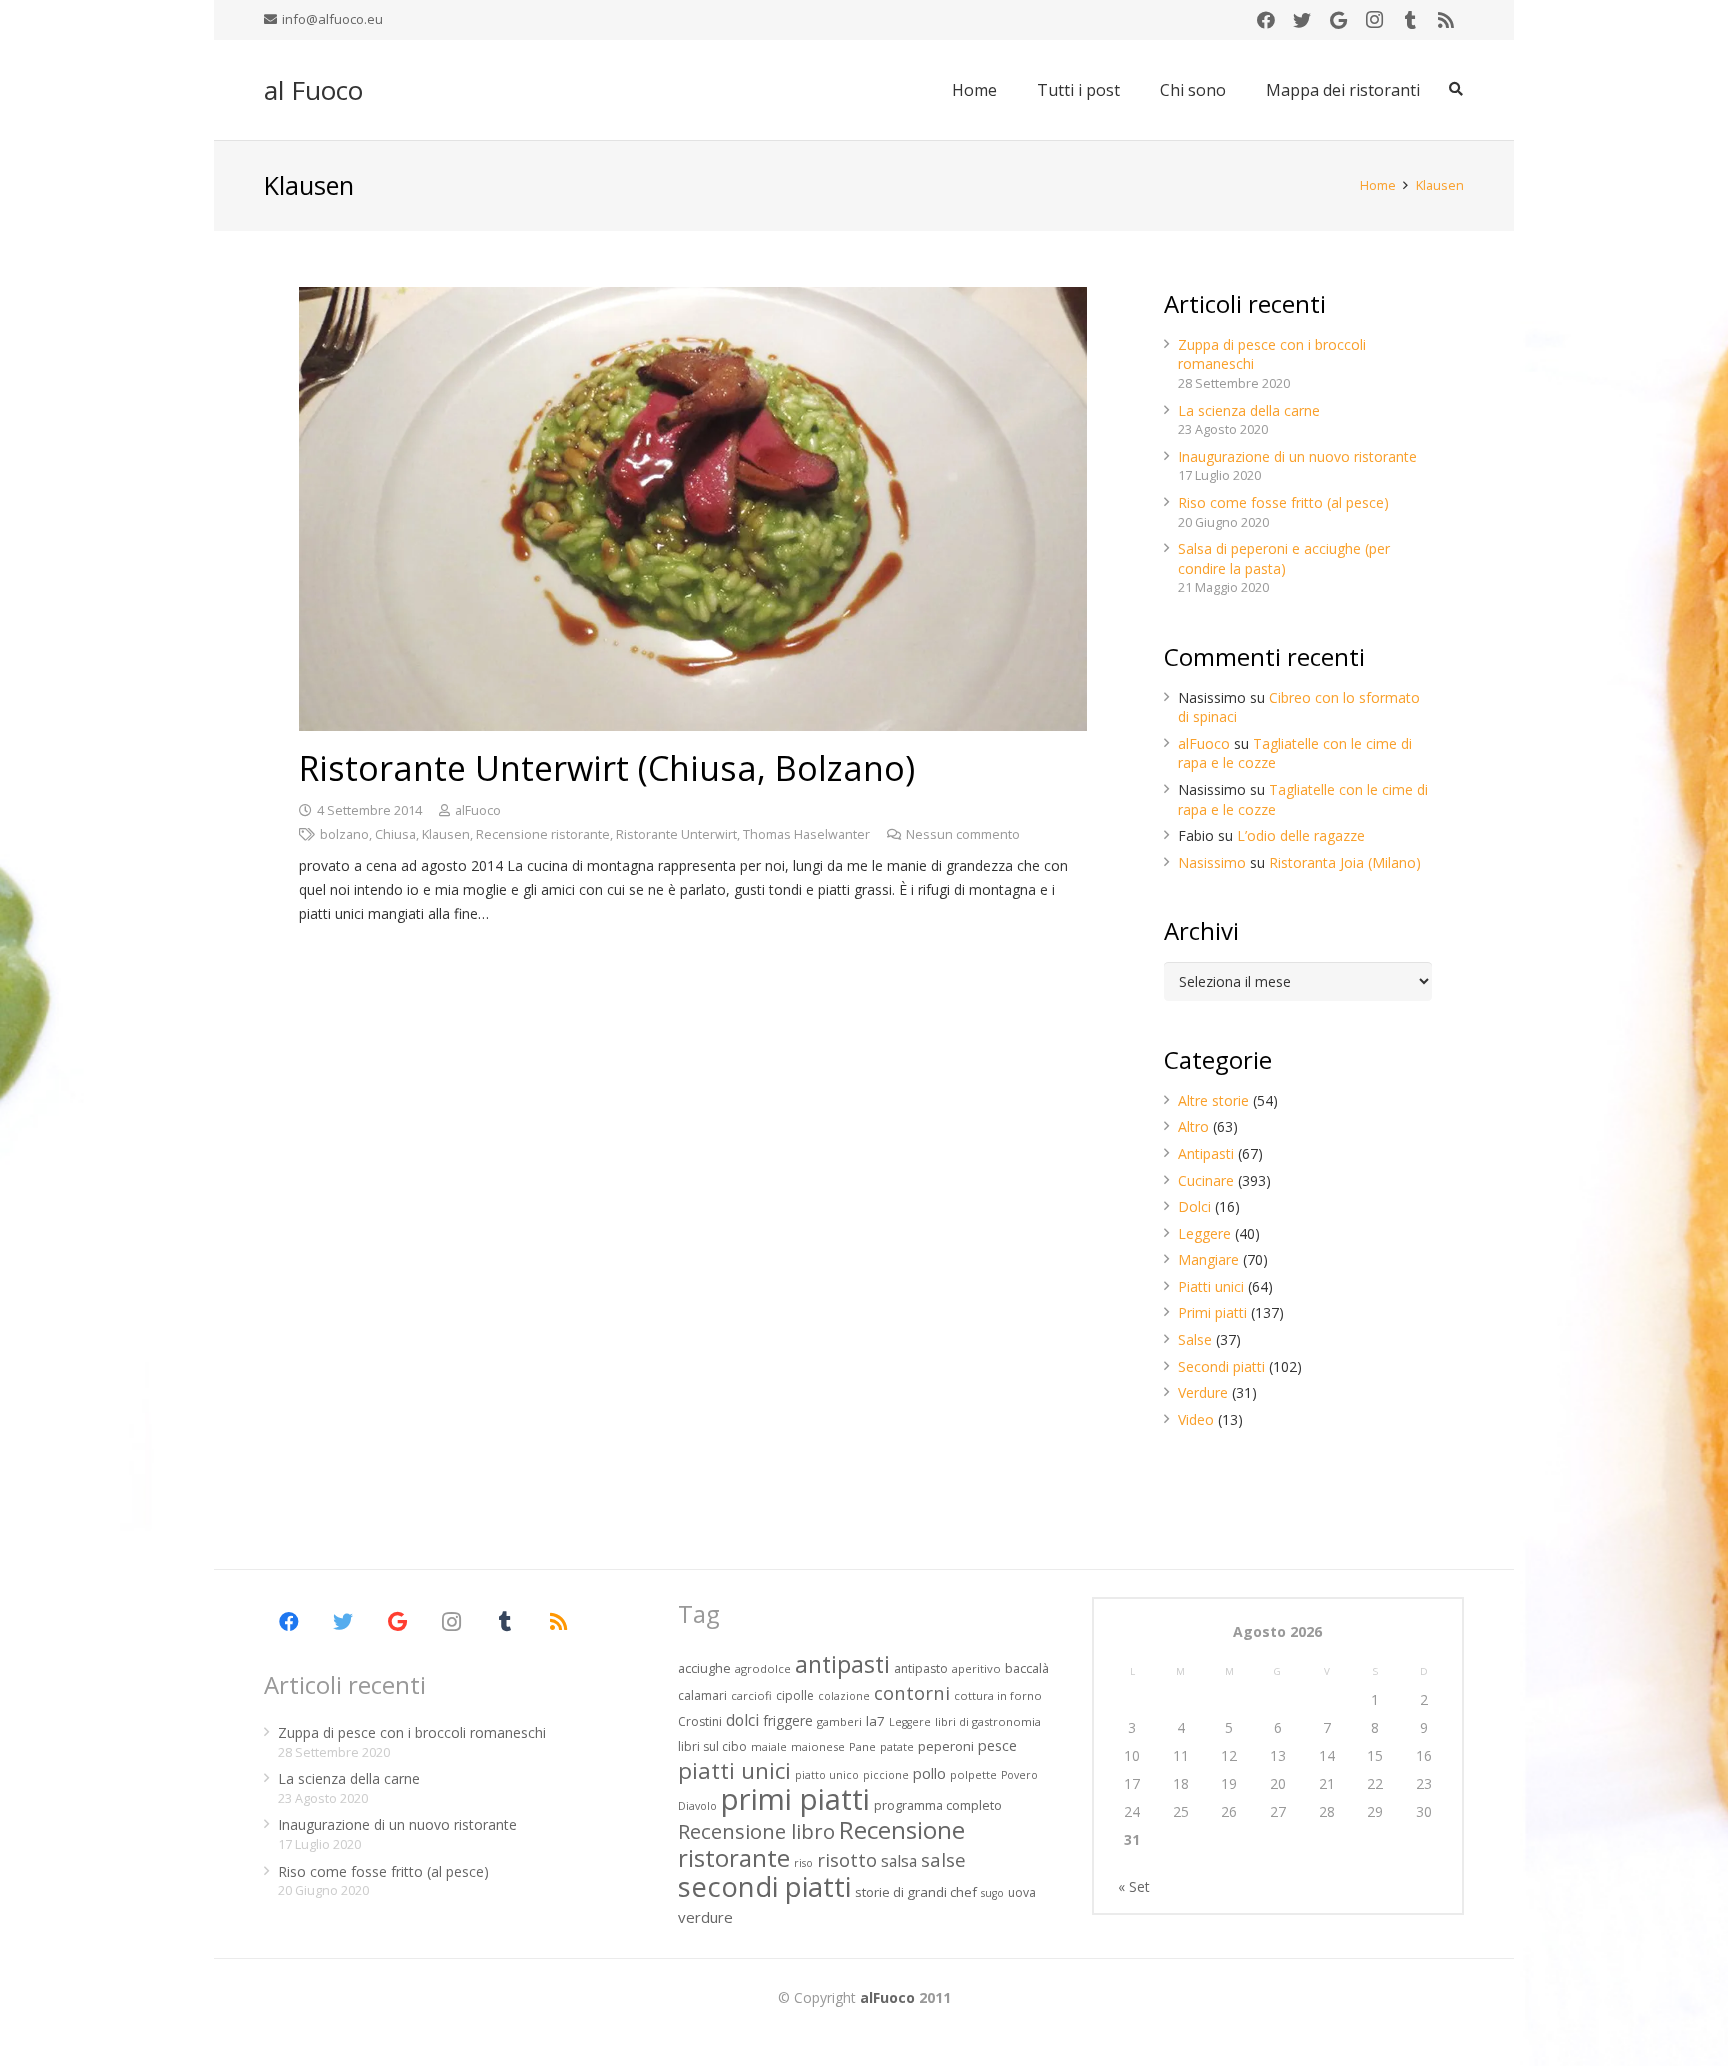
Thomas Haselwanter (806, 834)
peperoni (946, 1746)
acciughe (704, 1668)
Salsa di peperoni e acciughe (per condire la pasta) (1284, 558)
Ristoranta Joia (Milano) (1345, 862)
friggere (788, 1720)
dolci (742, 1720)
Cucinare (1206, 1180)
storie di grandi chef (916, 1892)
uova (1022, 1892)
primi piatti (795, 1799)
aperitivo (976, 1668)
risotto (847, 1859)
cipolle (795, 1695)
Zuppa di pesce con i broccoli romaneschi (412, 1732)
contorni (912, 1692)
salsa (899, 1861)
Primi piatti (1212, 1312)
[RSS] (1446, 20)
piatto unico (827, 1775)
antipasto (921, 1668)
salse (943, 1859)
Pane (862, 1746)
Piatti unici (1211, 1286)
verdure (705, 1917)
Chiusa (395, 834)
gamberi (839, 1721)
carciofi (751, 1695)
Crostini (700, 1721)
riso (803, 1863)
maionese (818, 1746)
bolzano (344, 834)
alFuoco (478, 810)
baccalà (1027, 1668)
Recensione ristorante (543, 834)
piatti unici (734, 1770)
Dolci (1194, 1206)
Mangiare (1208, 1259)
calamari (702, 1695)
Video (1196, 1419)
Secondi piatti (1221, 1366)
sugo (992, 1893)
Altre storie (1213, 1100)
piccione (886, 1775)
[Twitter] (1302, 20)
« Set (1134, 1886)
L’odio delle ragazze (1301, 835)
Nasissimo (1212, 862)
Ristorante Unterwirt (676, 834)
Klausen (446, 834)
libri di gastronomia (988, 1721)
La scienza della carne (1249, 410)
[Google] (1338, 20)
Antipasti (1206, 1153)
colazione (844, 1696)
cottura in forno (998, 1695)
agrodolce (763, 1668)
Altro (1193, 1126)
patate (897, 1746)
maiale (769, 1746)
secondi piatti (764, 1886)
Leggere (1204, 1233)
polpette (973, 1774)
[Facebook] (1266, 20)
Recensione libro (756, 1831)
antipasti (842, 1664)
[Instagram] (1374, 20)
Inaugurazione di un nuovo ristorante (1297, 456)
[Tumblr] (1410, 20)
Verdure (1203, 1392)
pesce (997, 1745)
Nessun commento (963, 834)
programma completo (938, 1805)
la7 (875, 1721)
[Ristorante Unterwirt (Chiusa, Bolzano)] (693, 508)
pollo (929, 1773)
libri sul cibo (712, 1746)
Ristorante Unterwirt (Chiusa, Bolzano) (607, 768)
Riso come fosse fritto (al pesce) (1283, 502)
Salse (1195, 1339)
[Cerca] (1455, 89)
